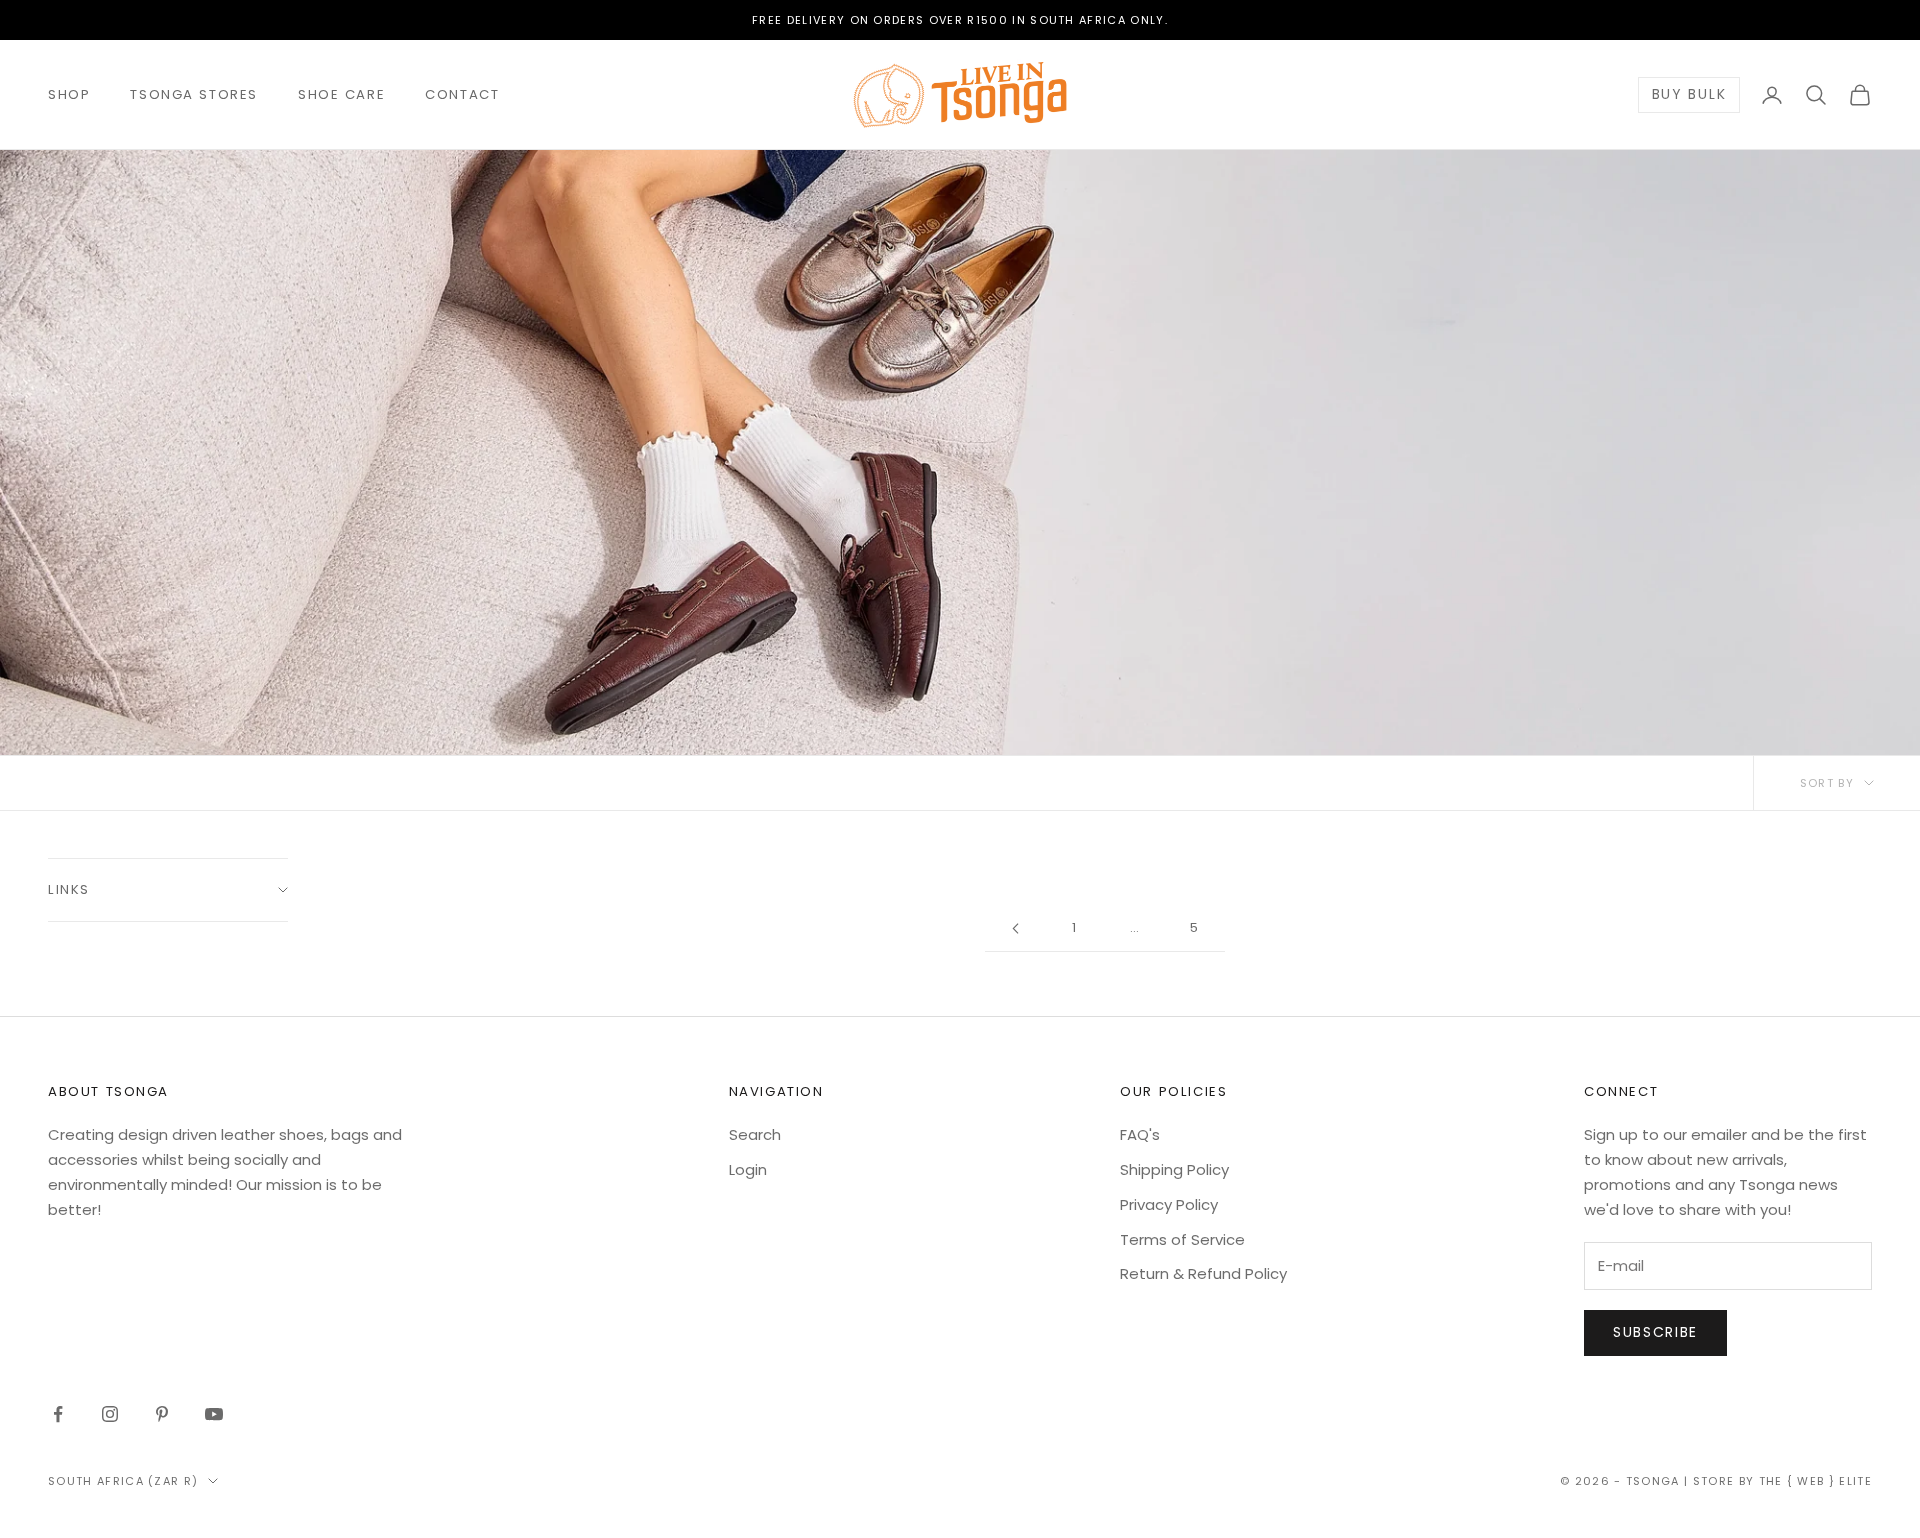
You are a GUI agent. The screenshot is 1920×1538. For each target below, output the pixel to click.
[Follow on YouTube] (214, 1414)
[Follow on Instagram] (110, 1414)
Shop (69, 94)
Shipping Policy (1174, 1169)
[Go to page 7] (1015, 928)
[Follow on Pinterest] (162, 1414)
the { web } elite (1815, 1481)
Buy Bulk (1689, 95)
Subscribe (1655, 1332)
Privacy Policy (1169, 1204)
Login (748, 1169)
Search (755, 1134)
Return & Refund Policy (1203, 1273)
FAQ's (1140, 1134)
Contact (462, 94)
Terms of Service (1182, 1239)
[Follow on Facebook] (58, 1414)
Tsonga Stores (194, 94)
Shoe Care (341, 94)
